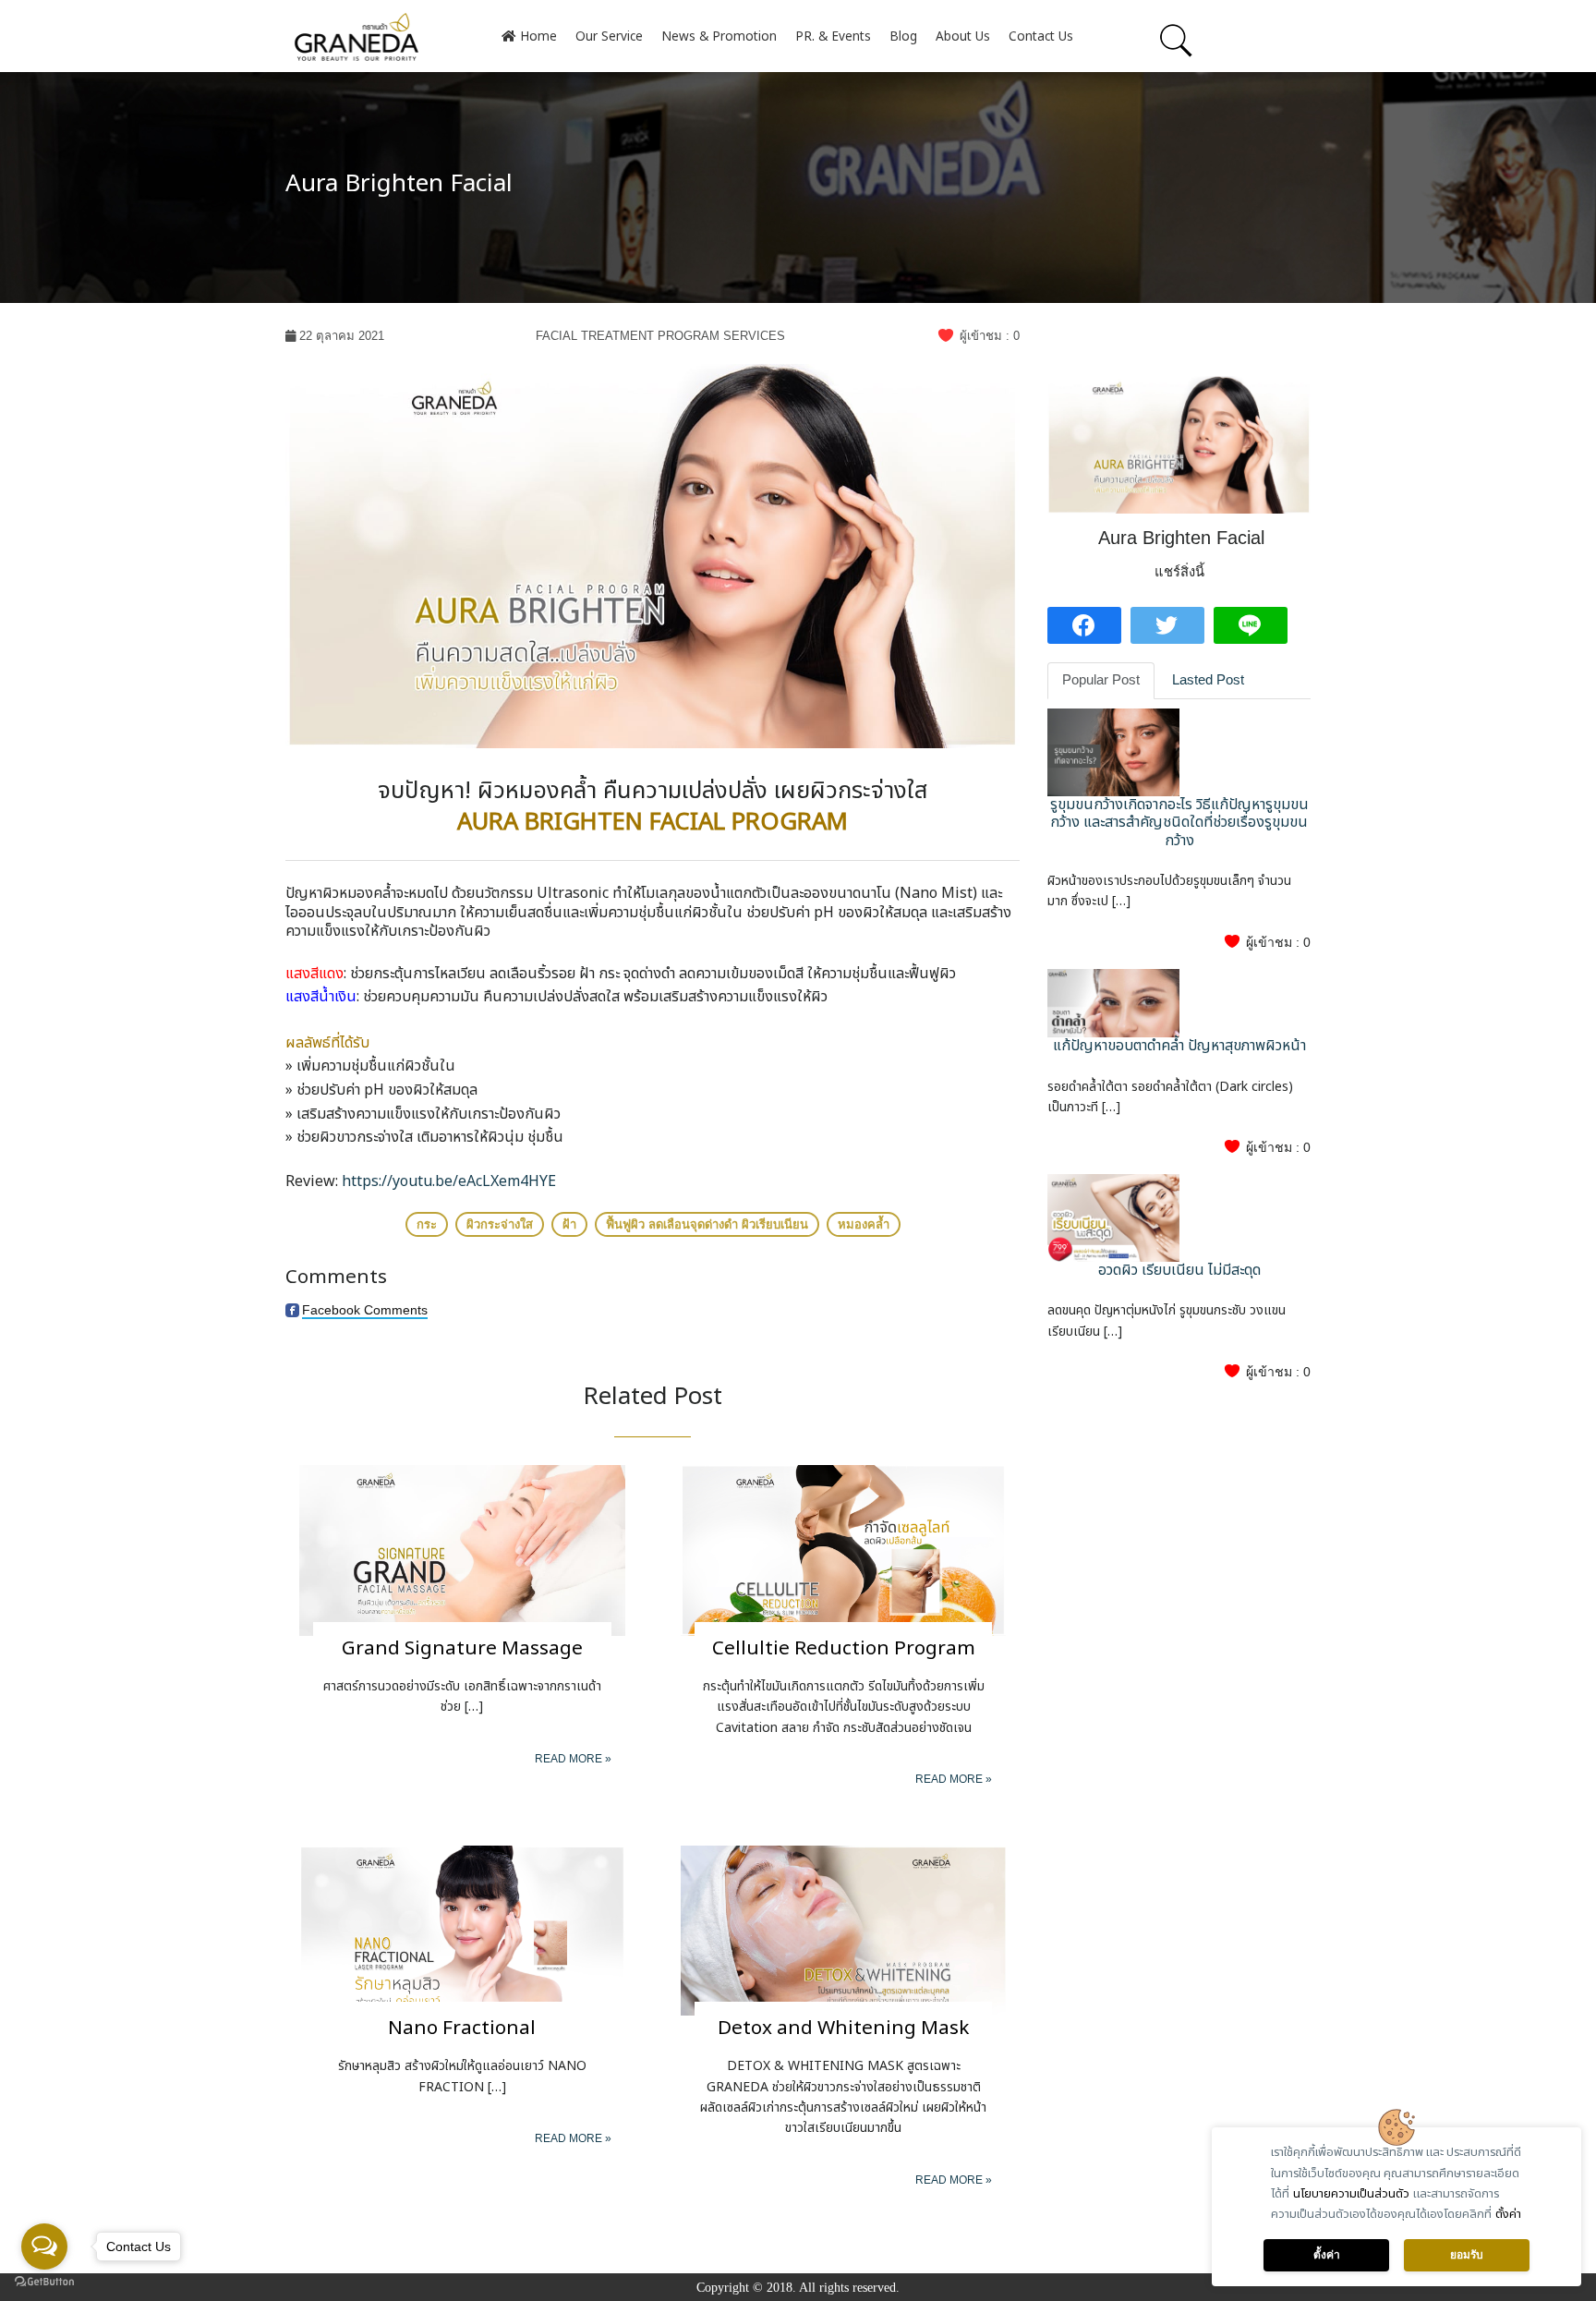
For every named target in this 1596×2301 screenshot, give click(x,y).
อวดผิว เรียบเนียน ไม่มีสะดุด (1179, 1270)
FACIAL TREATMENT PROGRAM (628, 336)
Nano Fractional (462, 2028)
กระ (427, 1224)
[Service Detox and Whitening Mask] (844, 1929)
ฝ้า (569, 1224)
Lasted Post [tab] (1208, 680)
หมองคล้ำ (864, 1224)
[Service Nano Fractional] (462, 1929)
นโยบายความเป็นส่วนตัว (1351, 2194)
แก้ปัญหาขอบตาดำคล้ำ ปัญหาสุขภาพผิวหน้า (1179, 1046)
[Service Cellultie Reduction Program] (844, 1550)
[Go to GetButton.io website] (44, 2282)
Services (754, 336)
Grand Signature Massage (462, 1648)
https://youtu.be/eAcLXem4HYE (449, 1181)
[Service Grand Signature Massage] (462, 1550)
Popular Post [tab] (1101, 680)
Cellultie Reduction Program (844, 1648)
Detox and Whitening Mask (843, 2028)
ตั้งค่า (1508, 2214)
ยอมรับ (1467, 2255)
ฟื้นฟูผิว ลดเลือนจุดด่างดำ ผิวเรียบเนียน (707, 1224)
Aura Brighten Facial (399, 184)
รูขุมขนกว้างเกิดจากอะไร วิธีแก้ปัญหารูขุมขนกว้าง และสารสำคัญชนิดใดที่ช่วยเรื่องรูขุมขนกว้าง (1179, 822)
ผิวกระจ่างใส (500, 1224)
